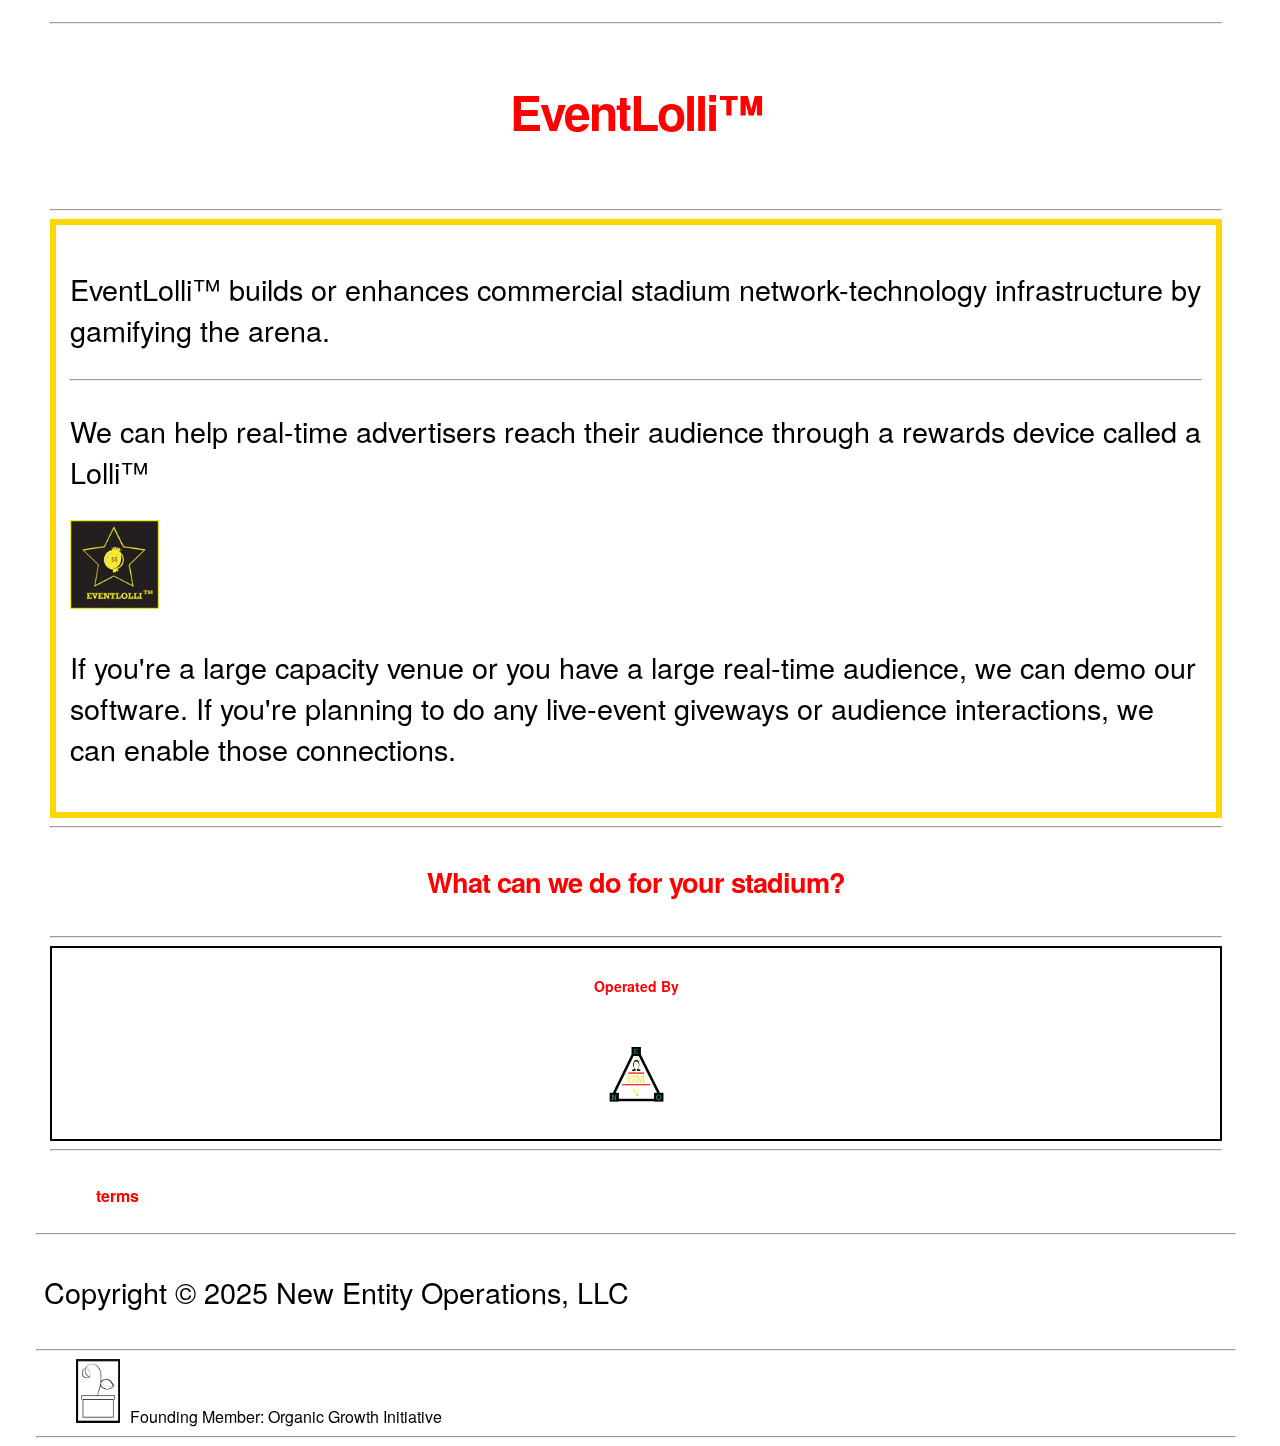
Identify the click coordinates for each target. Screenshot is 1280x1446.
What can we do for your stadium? (636, 881)
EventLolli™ (636, 111)
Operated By (636, 986)
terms (117, 1195)
